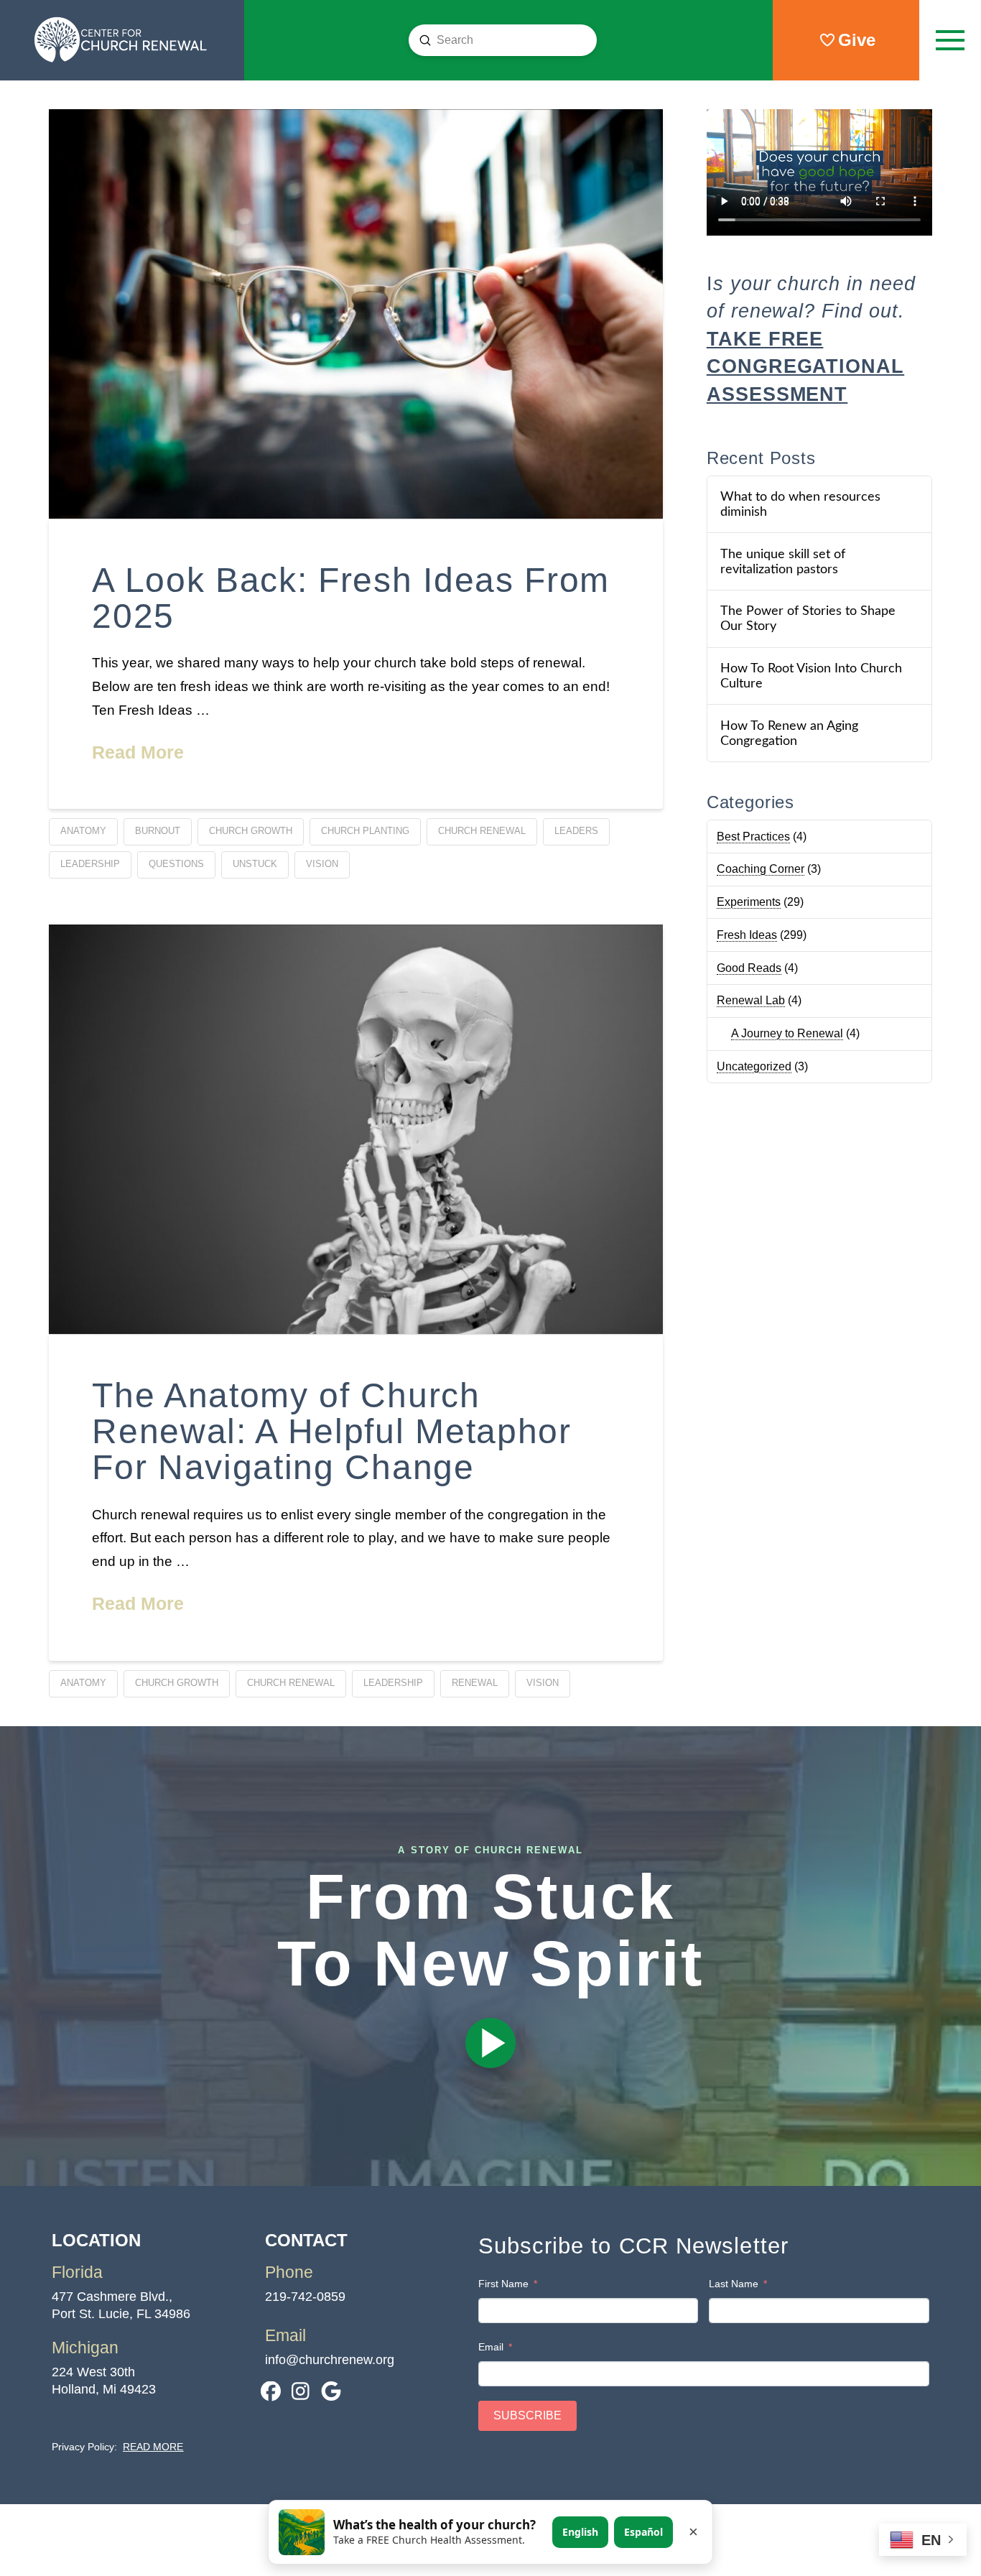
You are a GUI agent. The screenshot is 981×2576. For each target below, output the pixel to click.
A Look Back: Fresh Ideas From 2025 (351, 598)
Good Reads (749, 968)
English (580, 2532)
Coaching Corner (761, 869)
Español (643, 2532)
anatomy (83, 831)
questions (176, 864)
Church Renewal (482, 831)
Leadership (90, 864)
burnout (158, 831)
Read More (138, 752)
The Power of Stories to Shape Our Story (808, 618)
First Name (503, 2284)
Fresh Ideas (747, 935)
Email (491, 2347)
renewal (475, 1683)
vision (322, 864)
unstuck (255, 864)
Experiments (749, 902)
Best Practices (753, 837)
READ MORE (153, 2447)
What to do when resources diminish (800, 504)
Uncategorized (754, 1066)
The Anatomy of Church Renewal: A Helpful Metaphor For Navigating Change (331, 1432)
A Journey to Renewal (787, 1033)
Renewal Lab (751, 1000)
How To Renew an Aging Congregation (789, 733)
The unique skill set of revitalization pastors (783, 562)
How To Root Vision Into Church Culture (811, 676)
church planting (365, 831)
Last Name (734, 2284)
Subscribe (527, 2415)
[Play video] (490, 2043)
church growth (251, 831)
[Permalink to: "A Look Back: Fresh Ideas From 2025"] (356, 314)
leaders (576, 831)
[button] (950, 40)
